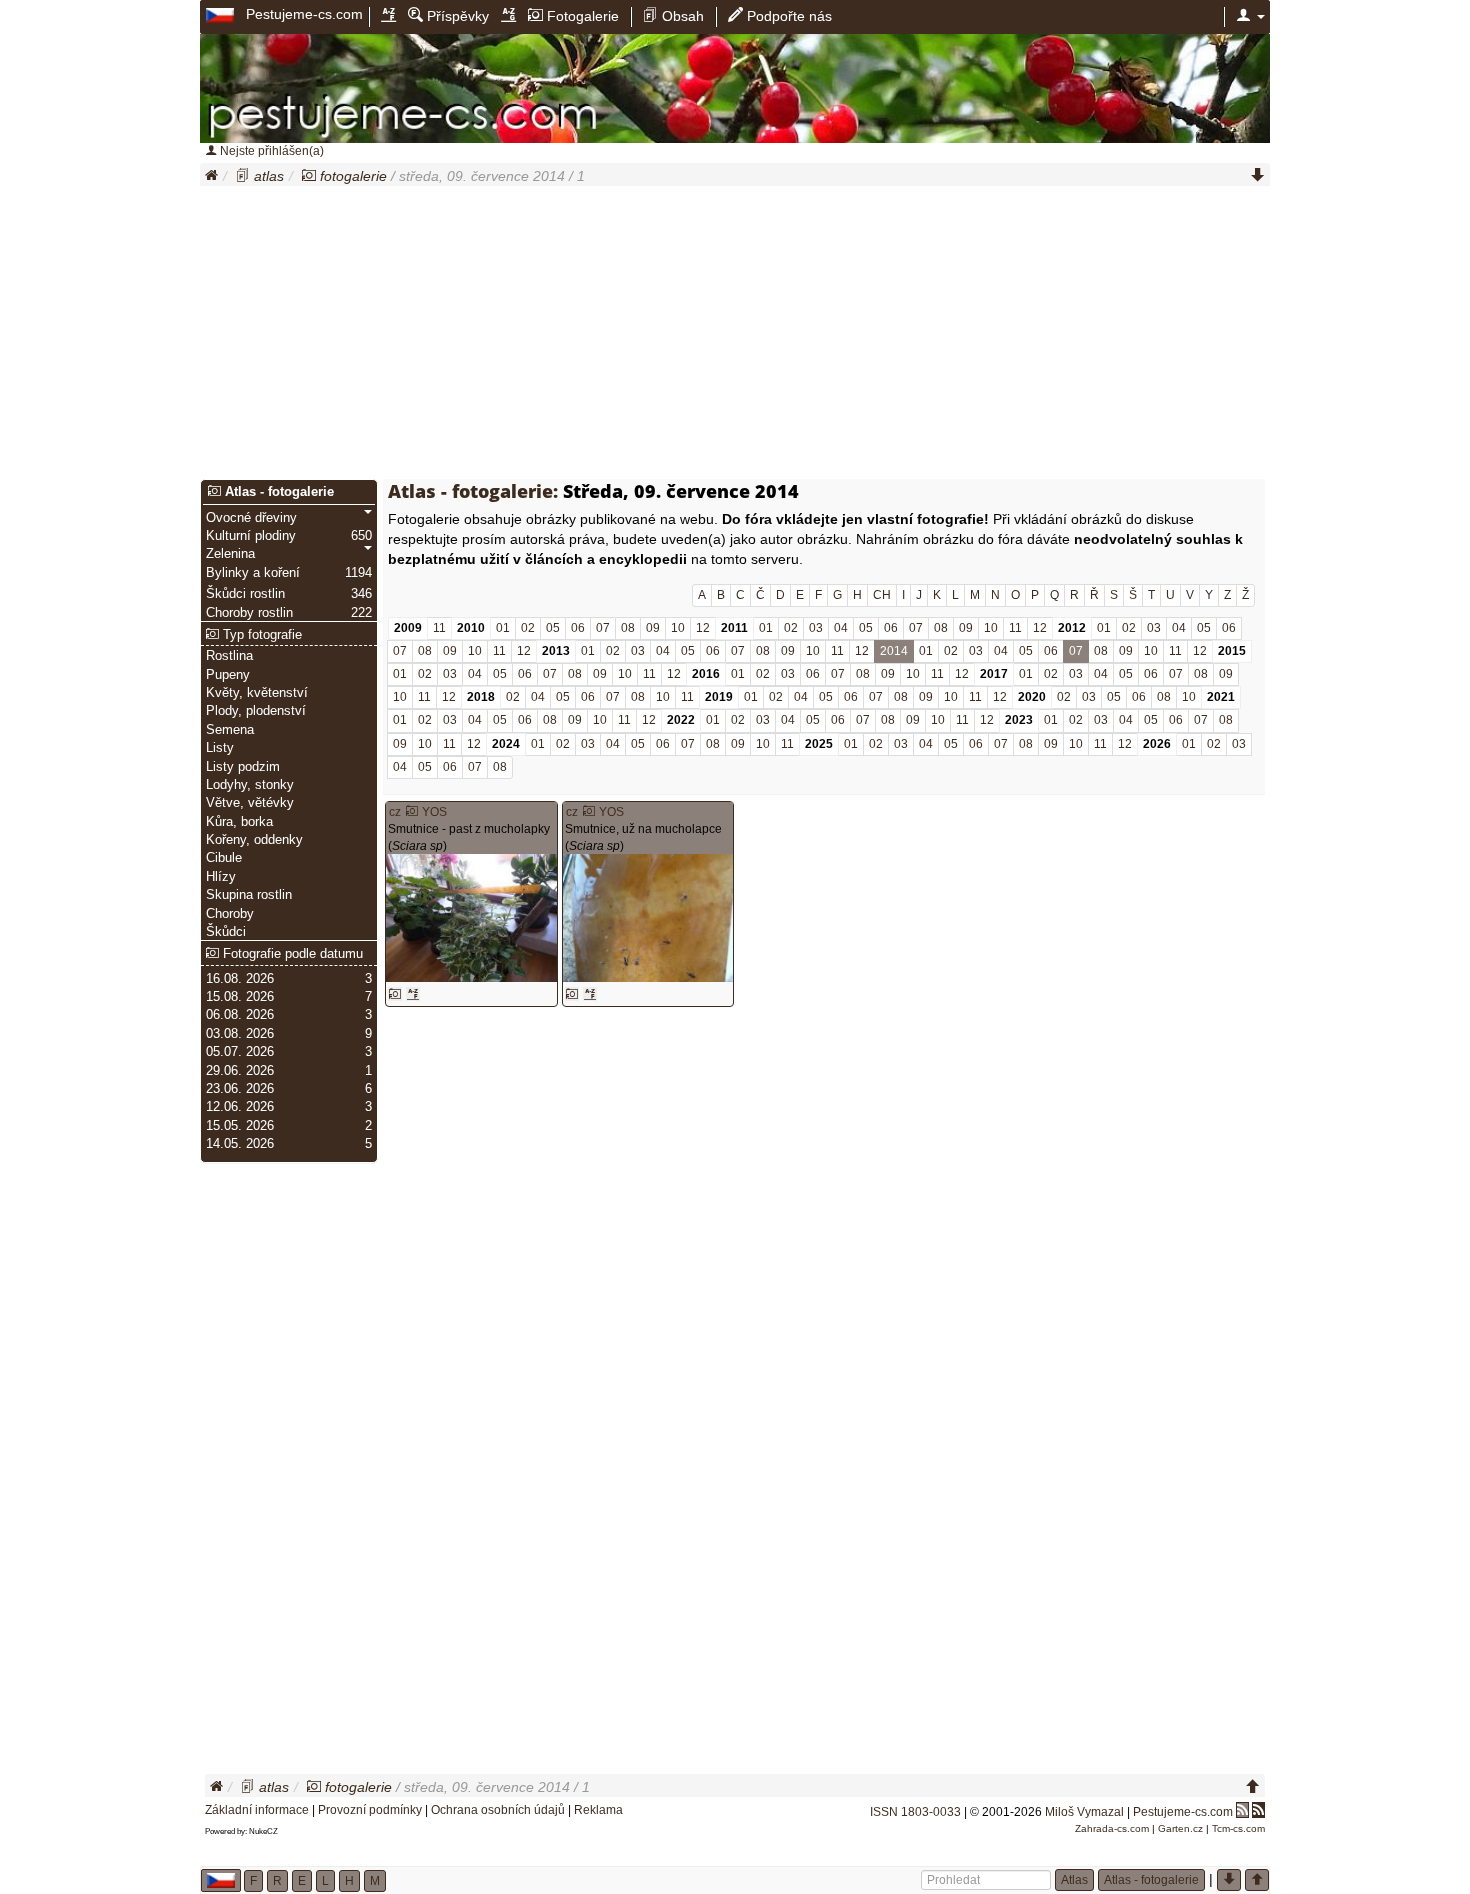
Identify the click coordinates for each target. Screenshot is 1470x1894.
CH (882, 595)
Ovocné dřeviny (251, 518)
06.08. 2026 (240, 1015)
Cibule (224, 858)
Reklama (598, 1810)
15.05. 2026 (240, 1126)
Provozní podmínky (370, 1810)
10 (678, 628)
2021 (1221, 697)
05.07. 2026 (240, 1052)
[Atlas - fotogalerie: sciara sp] (395, 994)
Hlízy (221, 877)
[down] (1258, 176)
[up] (1253, 1787)
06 (578, 628)
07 (603, 628)
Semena (230, 730)
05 (553, 628)
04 (841, 628)
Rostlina (229, 656)
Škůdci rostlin (245, 594)
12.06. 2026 (240, 1107)
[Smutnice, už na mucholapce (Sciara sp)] (648, 918)
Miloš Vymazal (1084, 1812)
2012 (1072, 628)
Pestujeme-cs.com (304, 14)
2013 (556, 651)
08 (628, 628)
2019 (719, 697)
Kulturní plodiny (251, 536)
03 (816, 628)
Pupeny (228, 675)
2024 (506, 744)
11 (439, 628)
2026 (1157, 744)
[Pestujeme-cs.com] (221, 14)
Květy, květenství (257, 693)
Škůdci (226, 932)
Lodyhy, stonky (250, 785)
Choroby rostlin (249, 613)
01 (503, 628)
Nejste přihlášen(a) (270, 151)
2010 (471, 628)
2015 (1232, 651)
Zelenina (230, 554)
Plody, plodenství (256, 711)
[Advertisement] (735, 336)
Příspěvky (456, 16)
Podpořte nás (787, 16)
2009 (408, 628)
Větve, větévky (250, 803)
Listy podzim (243, 767)
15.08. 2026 (240, 997)
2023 (1019, 720)
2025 (819, 744)
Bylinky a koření (253, 573)
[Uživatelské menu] (1250, 16)
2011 (734, 628)
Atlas (1074, 1880)
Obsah (681, 16)
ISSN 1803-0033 (915, 1812)
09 (653, 628)
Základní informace (257, 1810)
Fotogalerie (581, 16)
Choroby (230, 914)
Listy (220, 748)
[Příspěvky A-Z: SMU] (413, 994)
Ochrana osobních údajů (498, 1810)
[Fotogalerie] (309, 176)
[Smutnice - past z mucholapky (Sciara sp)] (471, 918)
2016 (706, 674)
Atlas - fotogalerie (277, 492)
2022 (681, 720)
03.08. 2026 (240, 1034)
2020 (1032, 697)
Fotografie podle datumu (291, 954)
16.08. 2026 (240, 979)
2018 (481, 697)
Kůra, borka (239, 822)
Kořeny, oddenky (254, 840)
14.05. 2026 (240, 1144)
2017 (994, 674)
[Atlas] (243, 176)
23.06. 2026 (240, 1089)
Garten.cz (1180, 1828)
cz (395, 812)
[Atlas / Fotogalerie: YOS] (412, 812)
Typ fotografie (260, 635)
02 (528, 628)
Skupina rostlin (249, 895)
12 (703, 628)
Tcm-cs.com (1238, 1828)
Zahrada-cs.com (1112, 1828)
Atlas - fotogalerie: (473, 491)
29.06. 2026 (240, 1071)
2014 (894, 651)
